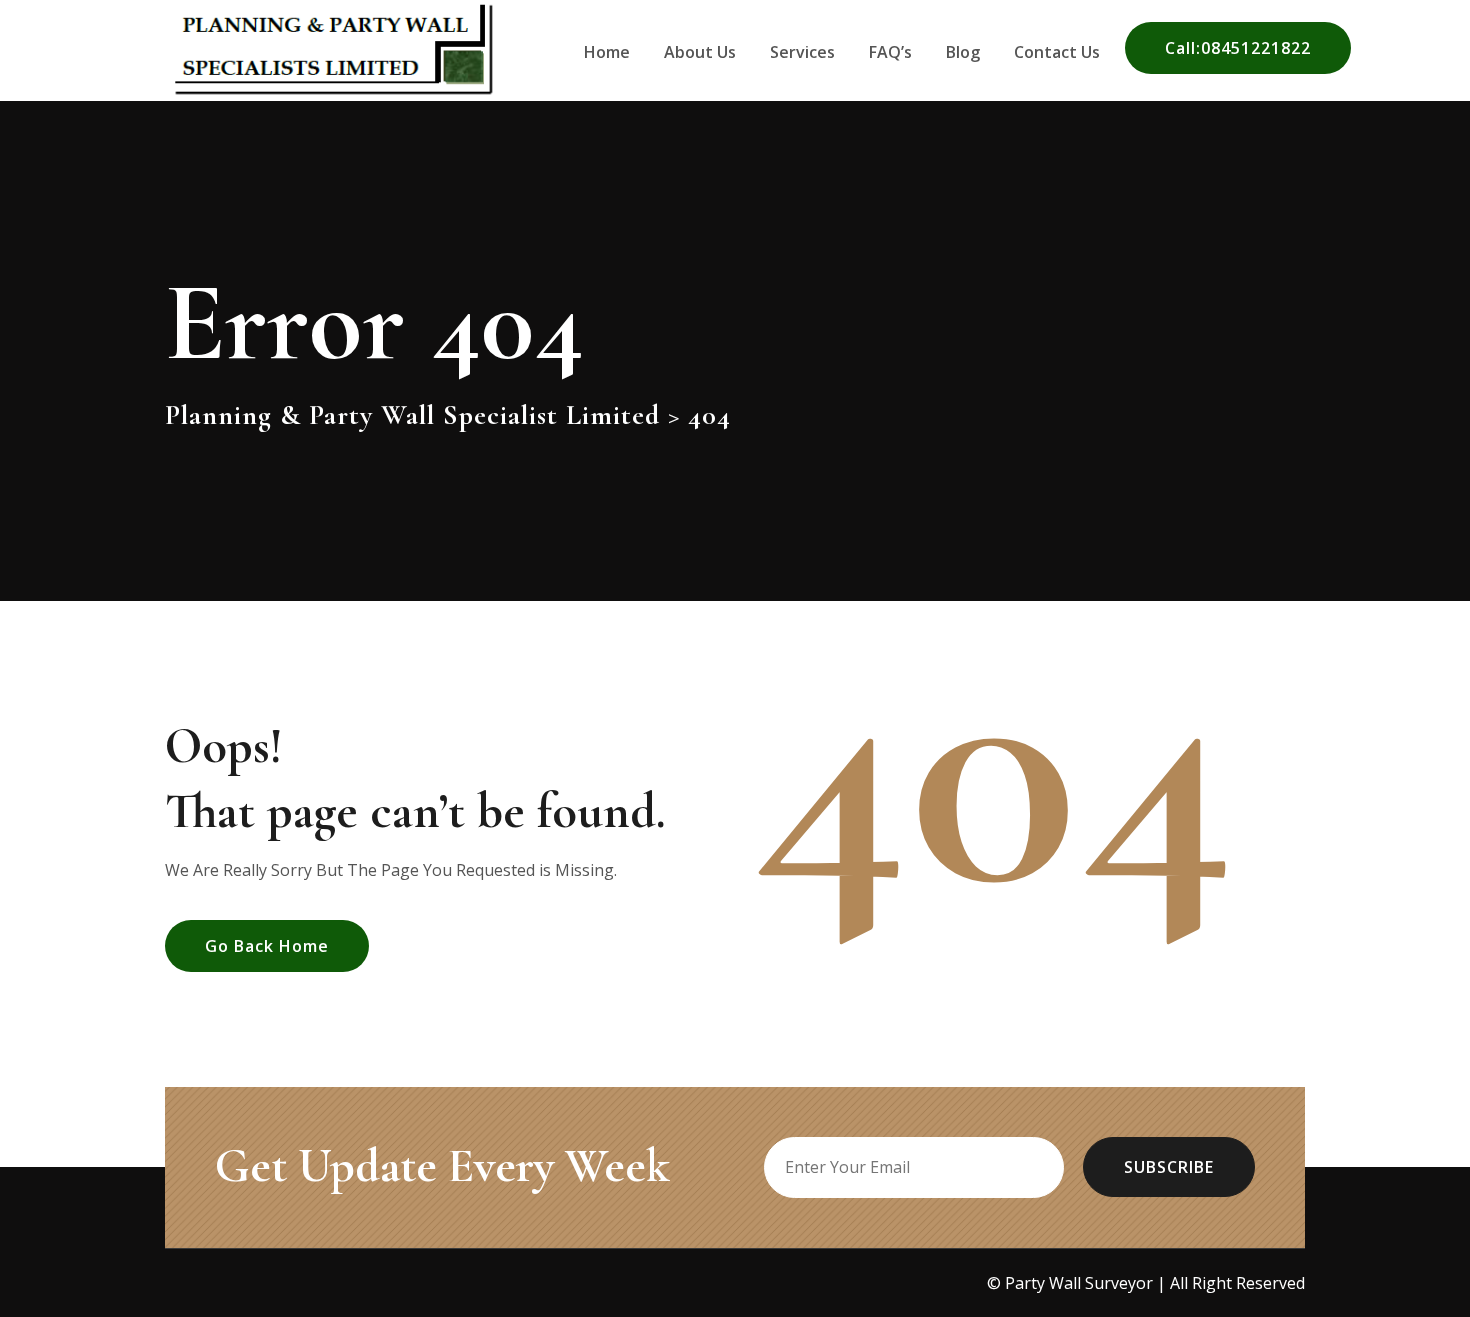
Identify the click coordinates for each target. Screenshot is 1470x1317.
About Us (700, 52)
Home (607, 52)
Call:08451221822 (1238, 48)
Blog (963, 52)
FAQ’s (890, 52)
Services (802, 52)
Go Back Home (267, 946)
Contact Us (1057, 52)
